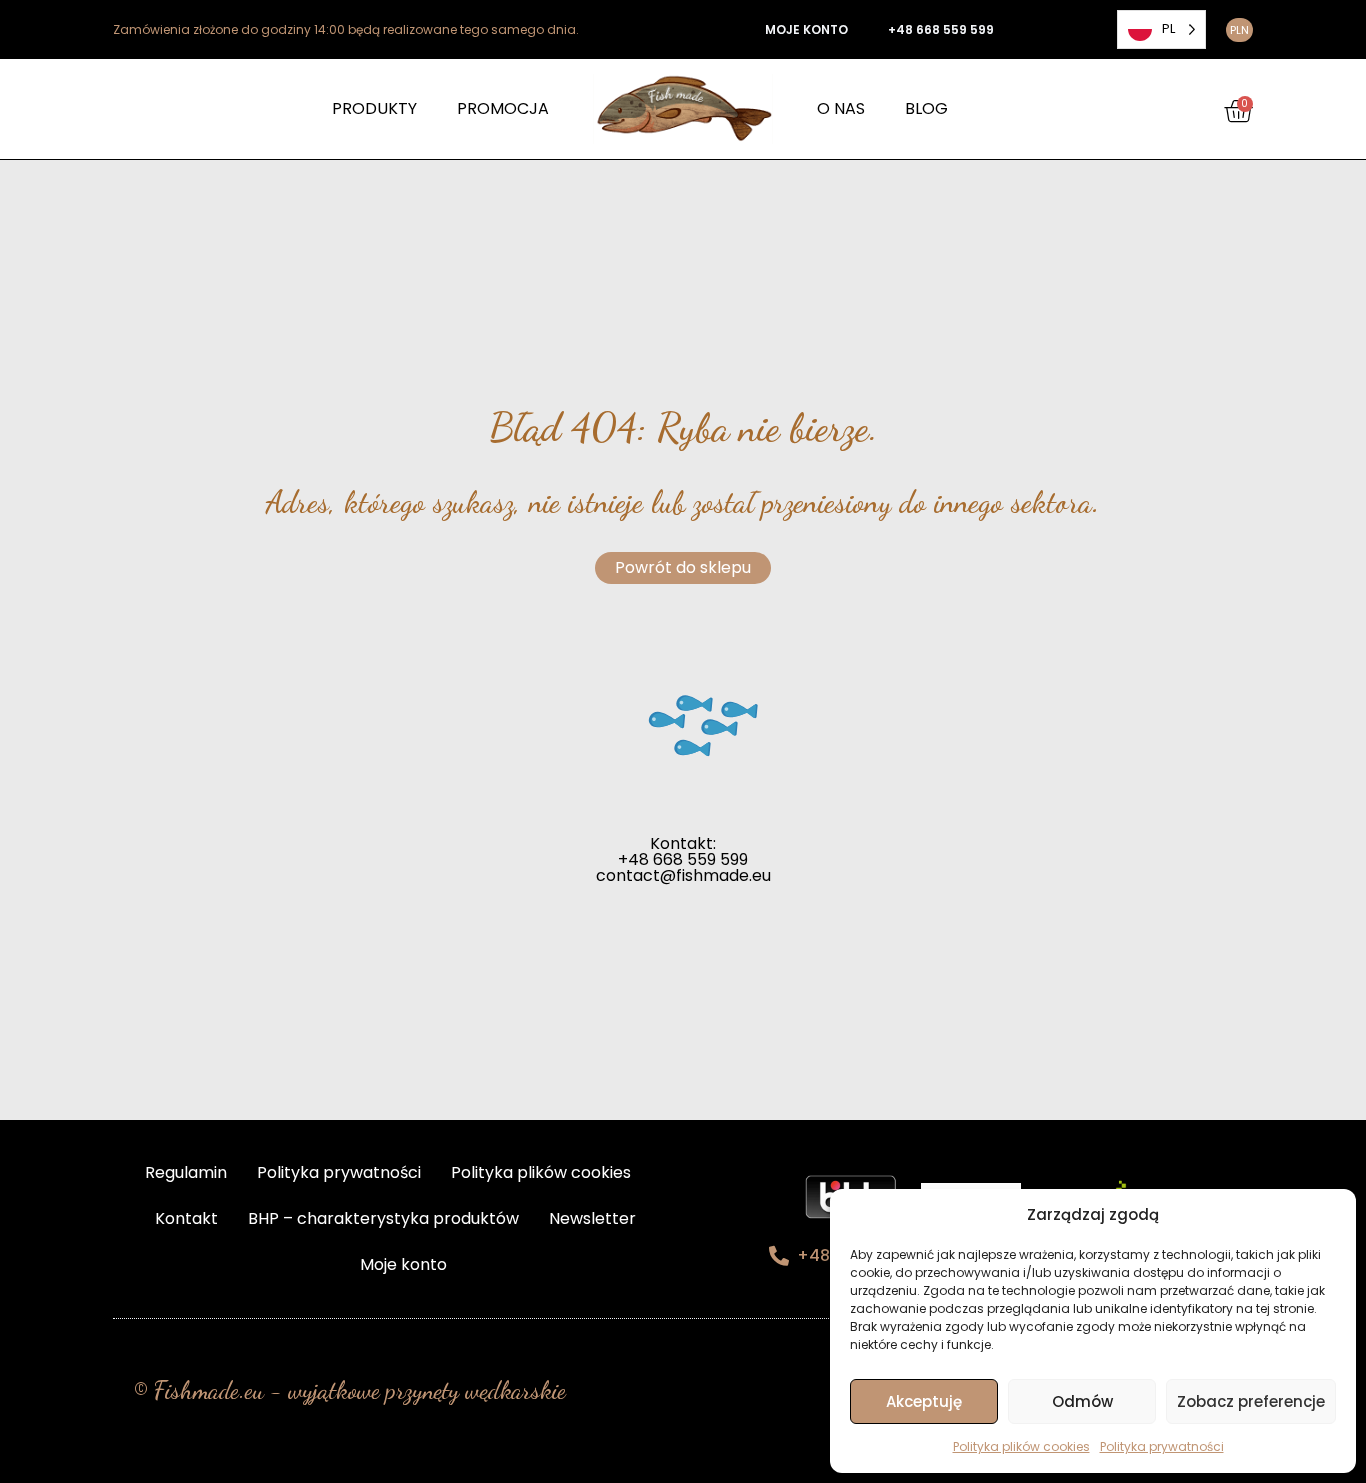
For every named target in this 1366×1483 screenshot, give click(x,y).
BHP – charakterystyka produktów (383, 1218)
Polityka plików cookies (1021, 1446)
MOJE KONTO (806, 29)
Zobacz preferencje (1251, 1401)
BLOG (926, 108)
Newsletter (592, 1218)
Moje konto (403, 1264)
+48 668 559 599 (941, 29)
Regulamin (186, 1172)
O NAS (841, 108)
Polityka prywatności (1162, 1446)
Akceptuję (924, 1401)
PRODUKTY (374, 108)
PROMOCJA (503, 108)
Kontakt (186, 1218)
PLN (1239, 30)
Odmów (1082, 1401)
